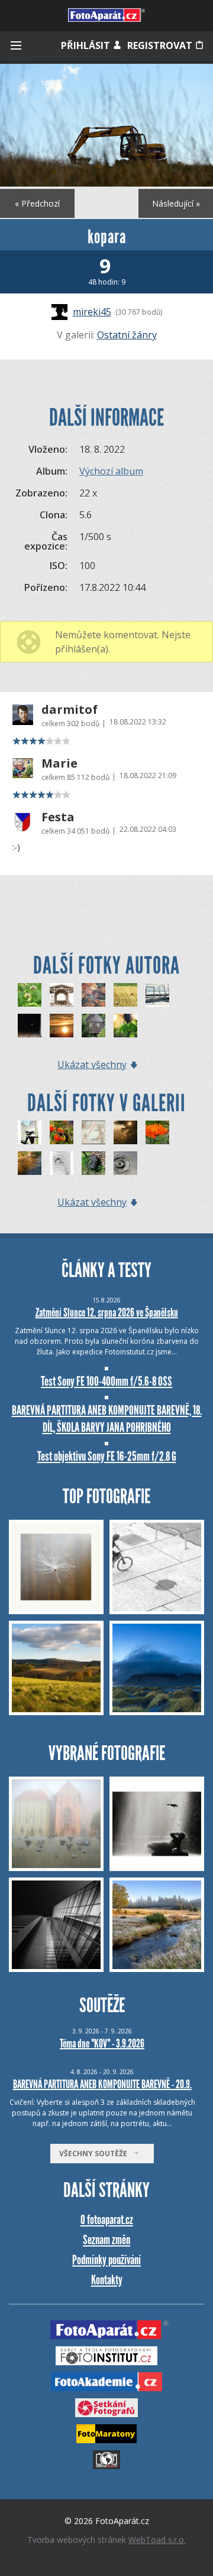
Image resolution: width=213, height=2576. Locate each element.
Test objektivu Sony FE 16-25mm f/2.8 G (107, 1456)
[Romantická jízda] (30, 1132)
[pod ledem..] (93, 995)
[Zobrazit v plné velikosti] (106, 125)
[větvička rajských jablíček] (62, 1132)
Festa (58, 817)
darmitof (70, 710)
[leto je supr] (30, 995)
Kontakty (107, 2280)
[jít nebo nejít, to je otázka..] (30, 1026)
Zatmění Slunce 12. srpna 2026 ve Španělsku (107, 1313)
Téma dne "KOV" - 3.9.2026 (102, 2043)
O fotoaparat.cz (107, 2220)
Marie (59, 763)
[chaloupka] (93, 1026)
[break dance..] (157, 995)
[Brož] (157, 1132)
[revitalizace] (62, 995)
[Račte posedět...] (93, 1163)
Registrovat (161, 45)
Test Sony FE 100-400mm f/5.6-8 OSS (106, 1381)
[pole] (125, 995)
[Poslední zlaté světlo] (125, 1132)
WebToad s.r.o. (157, 2540)
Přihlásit (87, 45)
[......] (62, 1026)
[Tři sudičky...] (30, 1163)
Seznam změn (106, 2240)
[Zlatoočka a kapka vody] (125, 1163)
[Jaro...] (125, 1026)
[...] (93, 1132)
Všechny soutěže (96, 2154)
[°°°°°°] (62, 1163)
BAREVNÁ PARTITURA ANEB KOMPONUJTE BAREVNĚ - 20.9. (102, 2084)
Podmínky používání (106, 2260)
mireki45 (92, 312)
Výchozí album (111, 471)
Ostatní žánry (127, 335)
